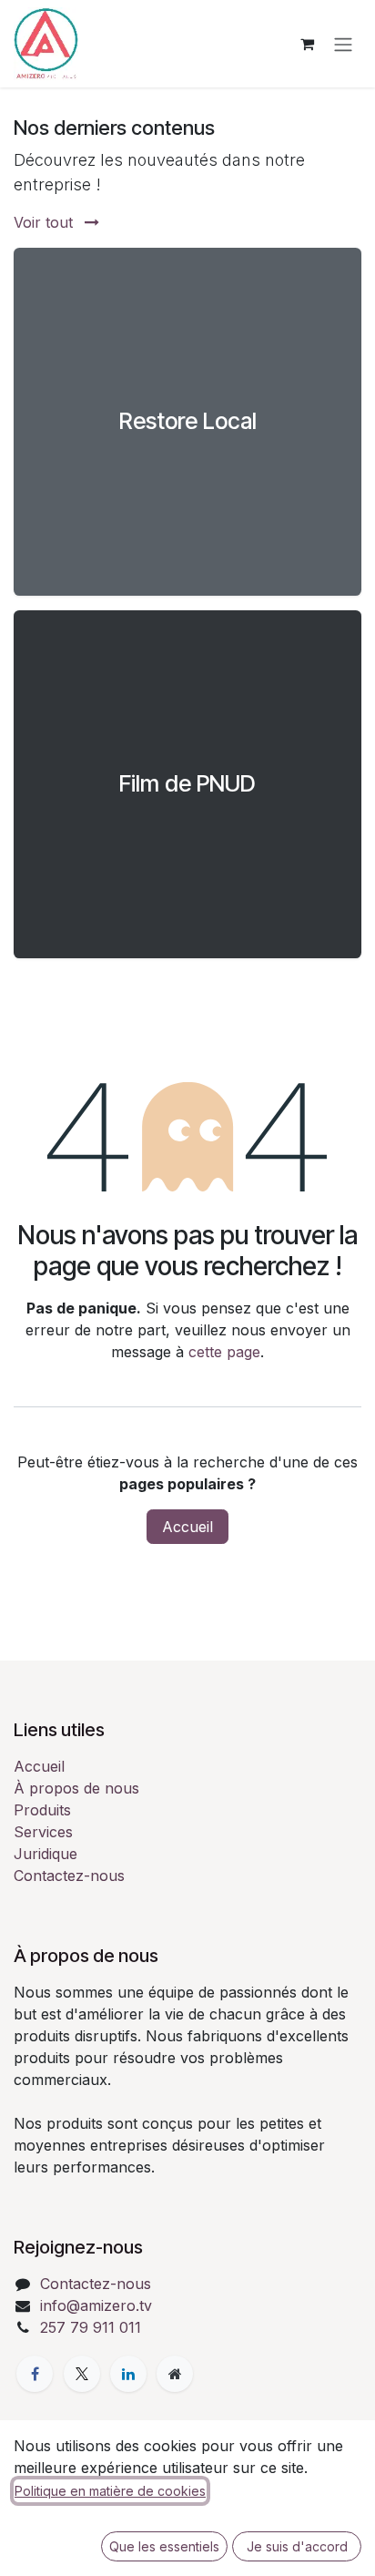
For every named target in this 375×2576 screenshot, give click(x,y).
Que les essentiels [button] (164, 2546)
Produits (42, 1810)
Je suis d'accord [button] (297, 2546)
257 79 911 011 (91, 2327)
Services (43, 1832)
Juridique (46, 1854)
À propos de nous (76, 1788)
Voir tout (46, 222)
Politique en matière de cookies (110, 2491)
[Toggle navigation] (343, 44)
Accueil (187, 1527)
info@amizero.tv (96, 2305)
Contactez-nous (69, 1876)
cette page (224, 1352)
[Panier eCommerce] (307, 44)
